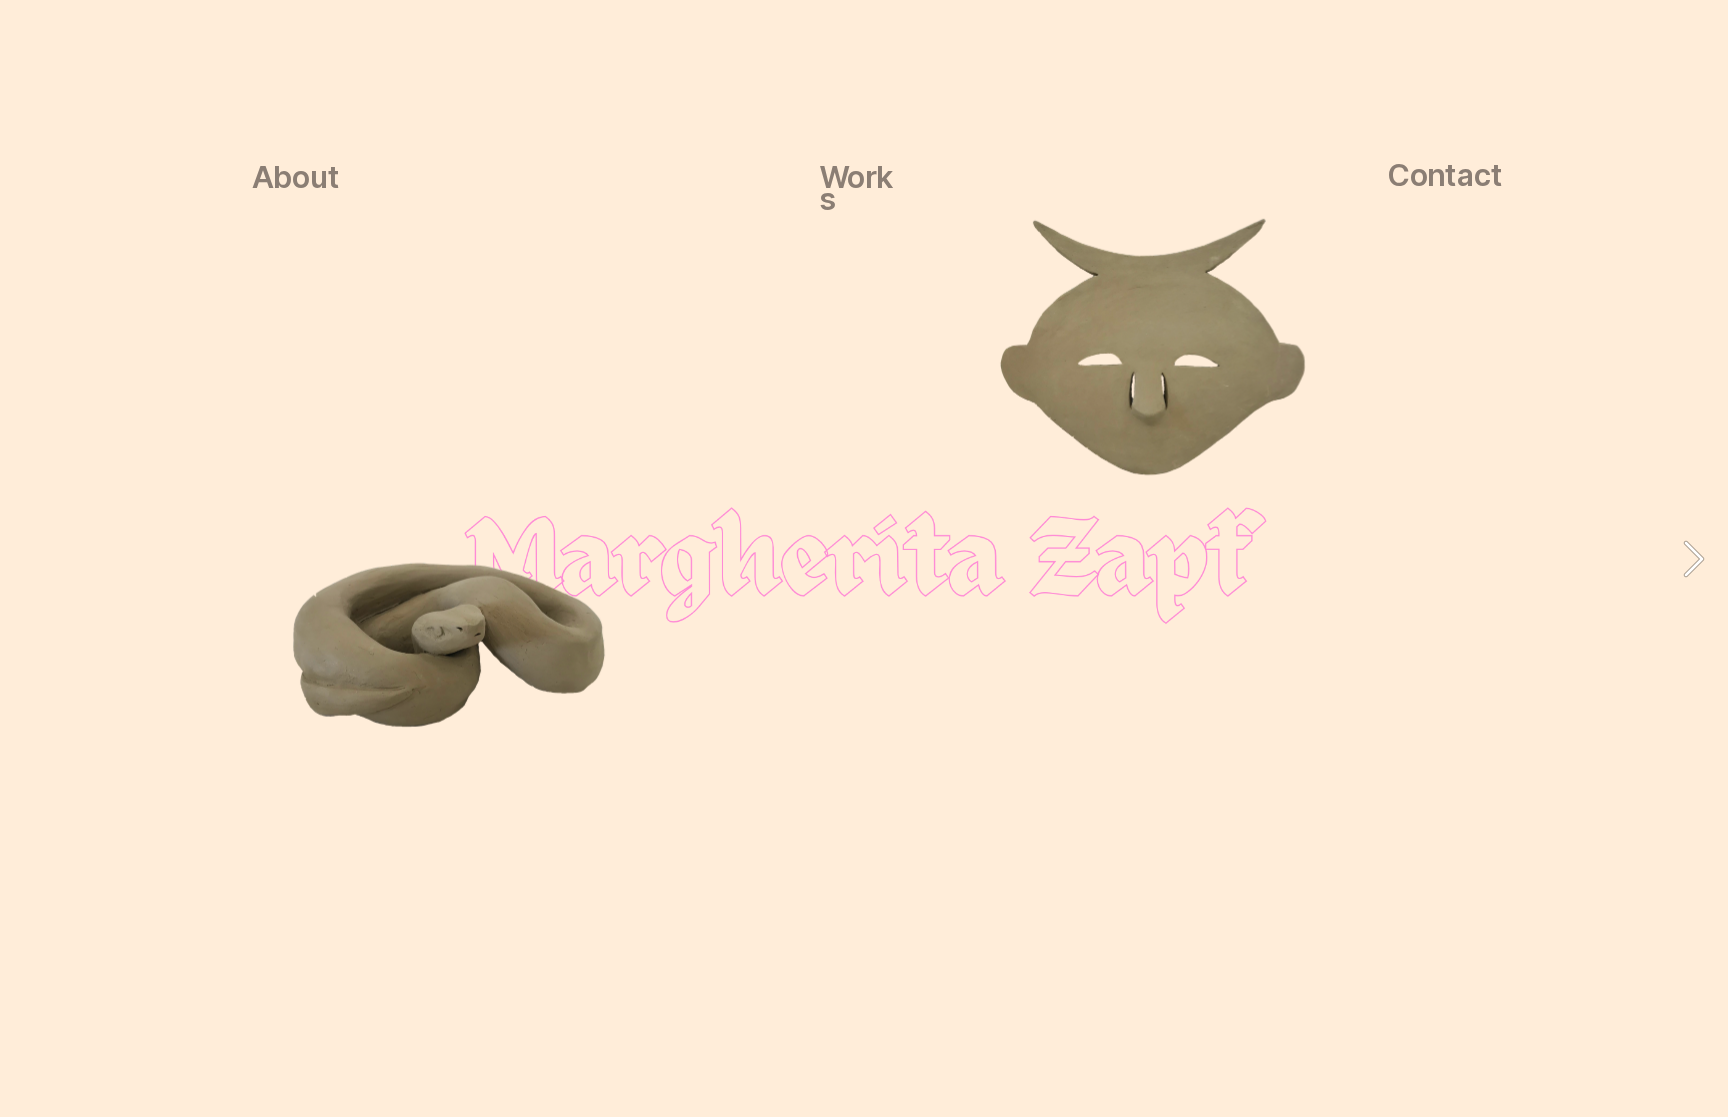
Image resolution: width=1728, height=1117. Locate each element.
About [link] (296, 176)
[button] (1694, 559)
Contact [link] (1445, 174)
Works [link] (857, 187)
